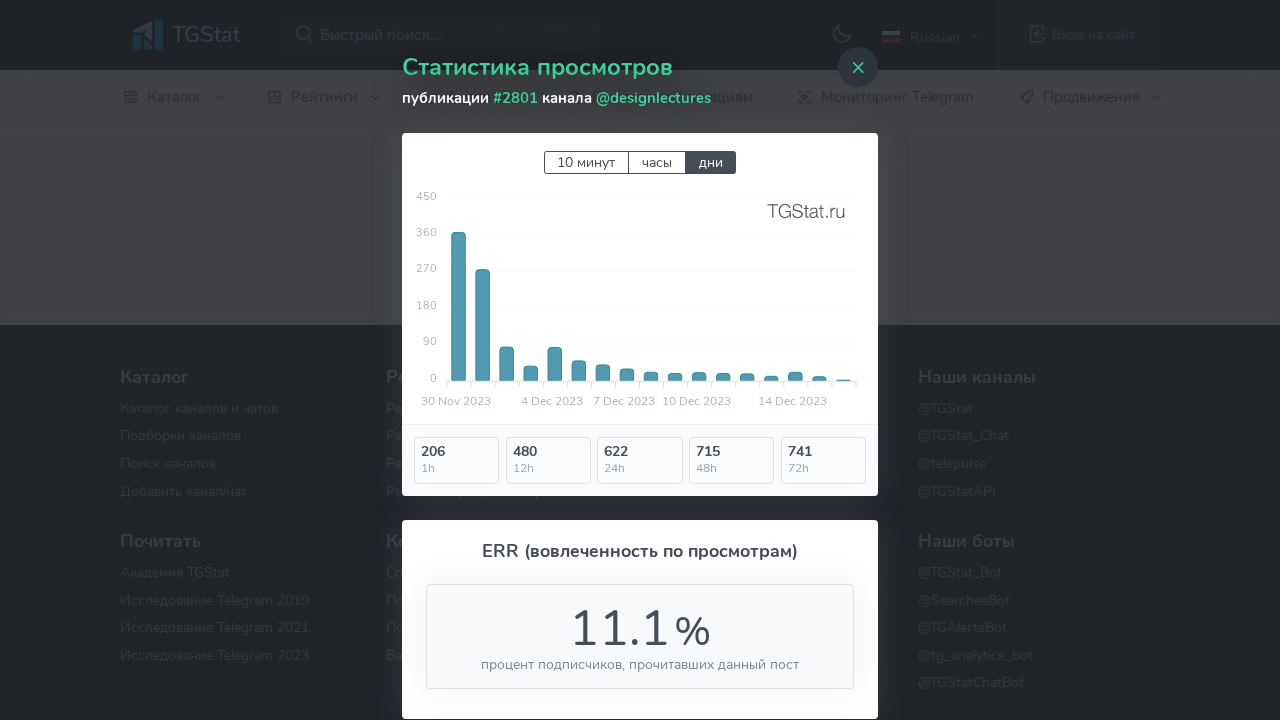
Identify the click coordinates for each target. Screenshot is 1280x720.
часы (657, 162)
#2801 (515, 98)
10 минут (586, 162)
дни (711, 162)
